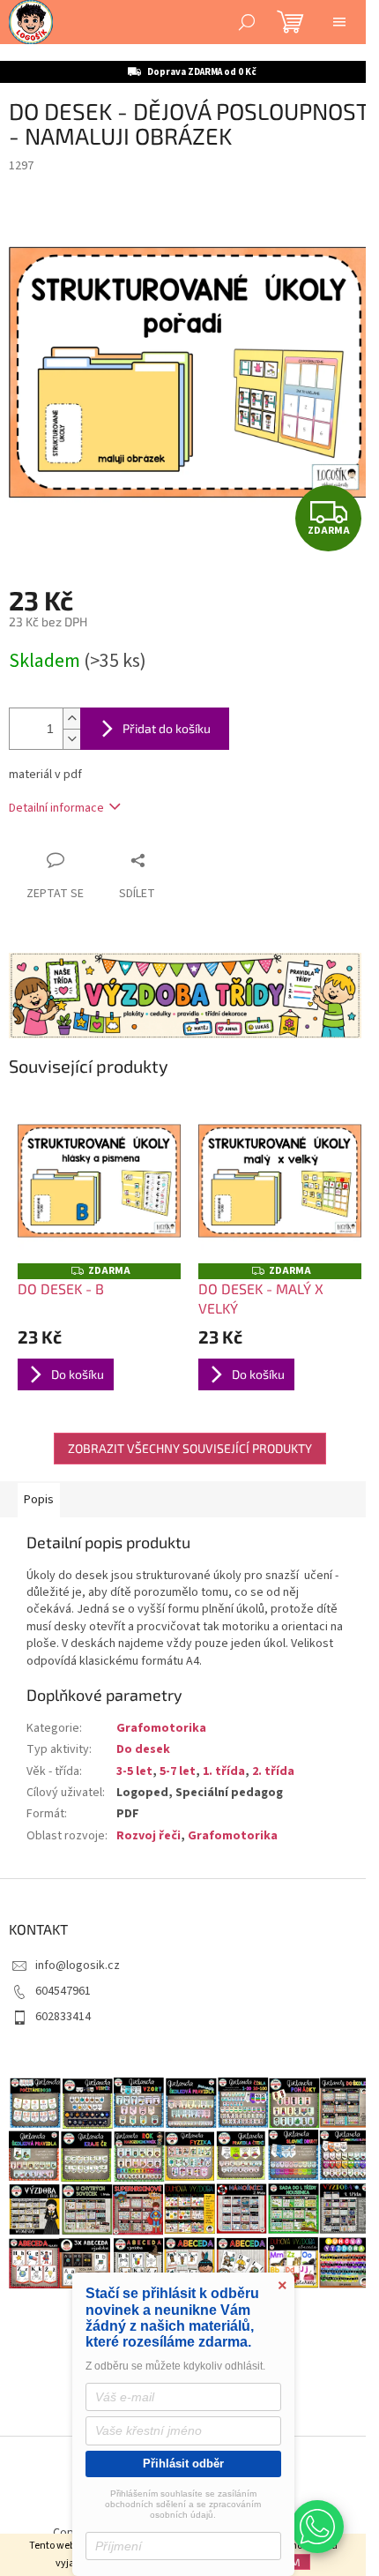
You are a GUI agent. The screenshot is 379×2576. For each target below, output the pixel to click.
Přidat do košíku (167, 728)
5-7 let (178, 1771)
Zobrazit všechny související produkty (190, 1448)
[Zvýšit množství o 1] (71, 719)
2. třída (273, 1771)
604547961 (63, 1991)
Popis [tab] (39, 1500)
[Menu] (339, 22)
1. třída (224, 1771)
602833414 (63, 2017)
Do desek (143, 1749)
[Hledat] (247, 22)
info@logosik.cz (78, 1966)
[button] (317, 2527)
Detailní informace (56, 808)
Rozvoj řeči (149, 1836)
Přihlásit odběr (183, 2464)
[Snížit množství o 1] (71, 739)
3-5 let (134, 1771)
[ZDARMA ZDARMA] (99, 1181)
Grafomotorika (161, 1728)
